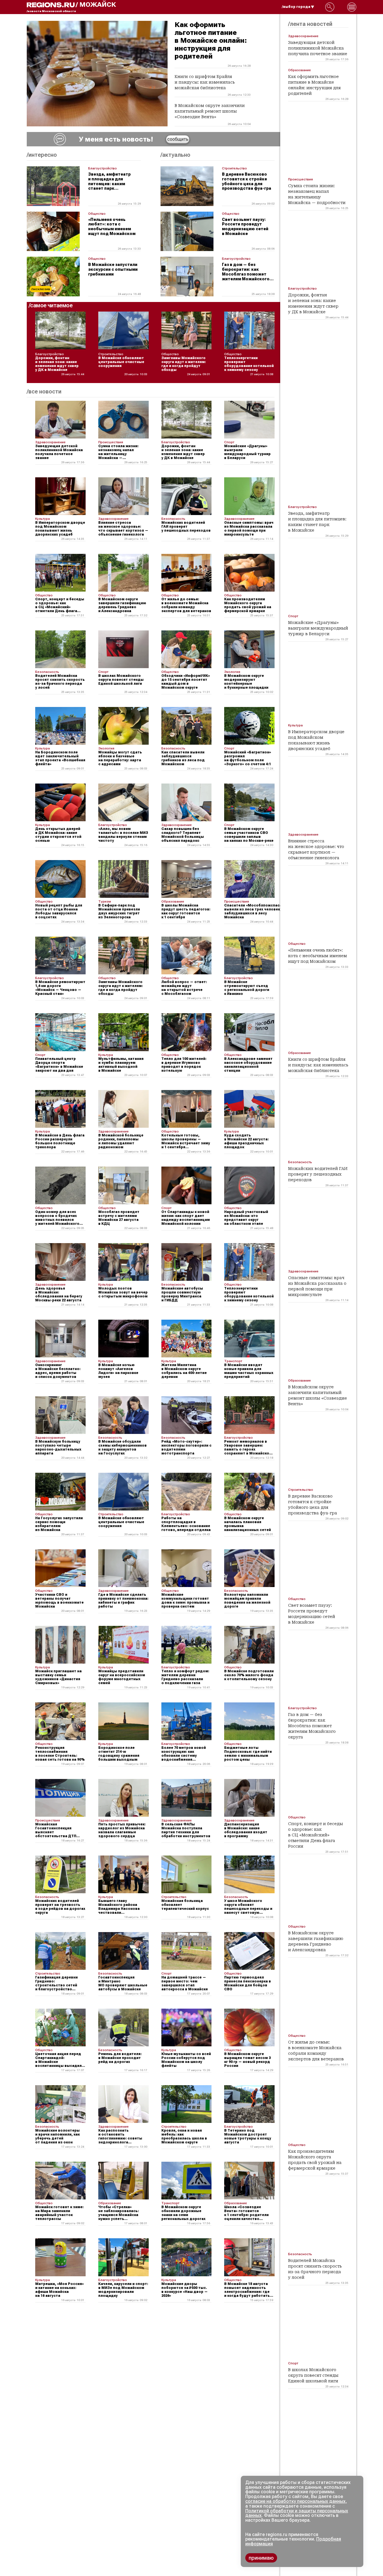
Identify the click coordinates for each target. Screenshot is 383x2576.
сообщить (178, 139)
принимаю (261, 2558)
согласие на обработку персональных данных (295, 2501)
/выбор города (296, 7)
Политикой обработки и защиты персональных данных (297, 2513)
